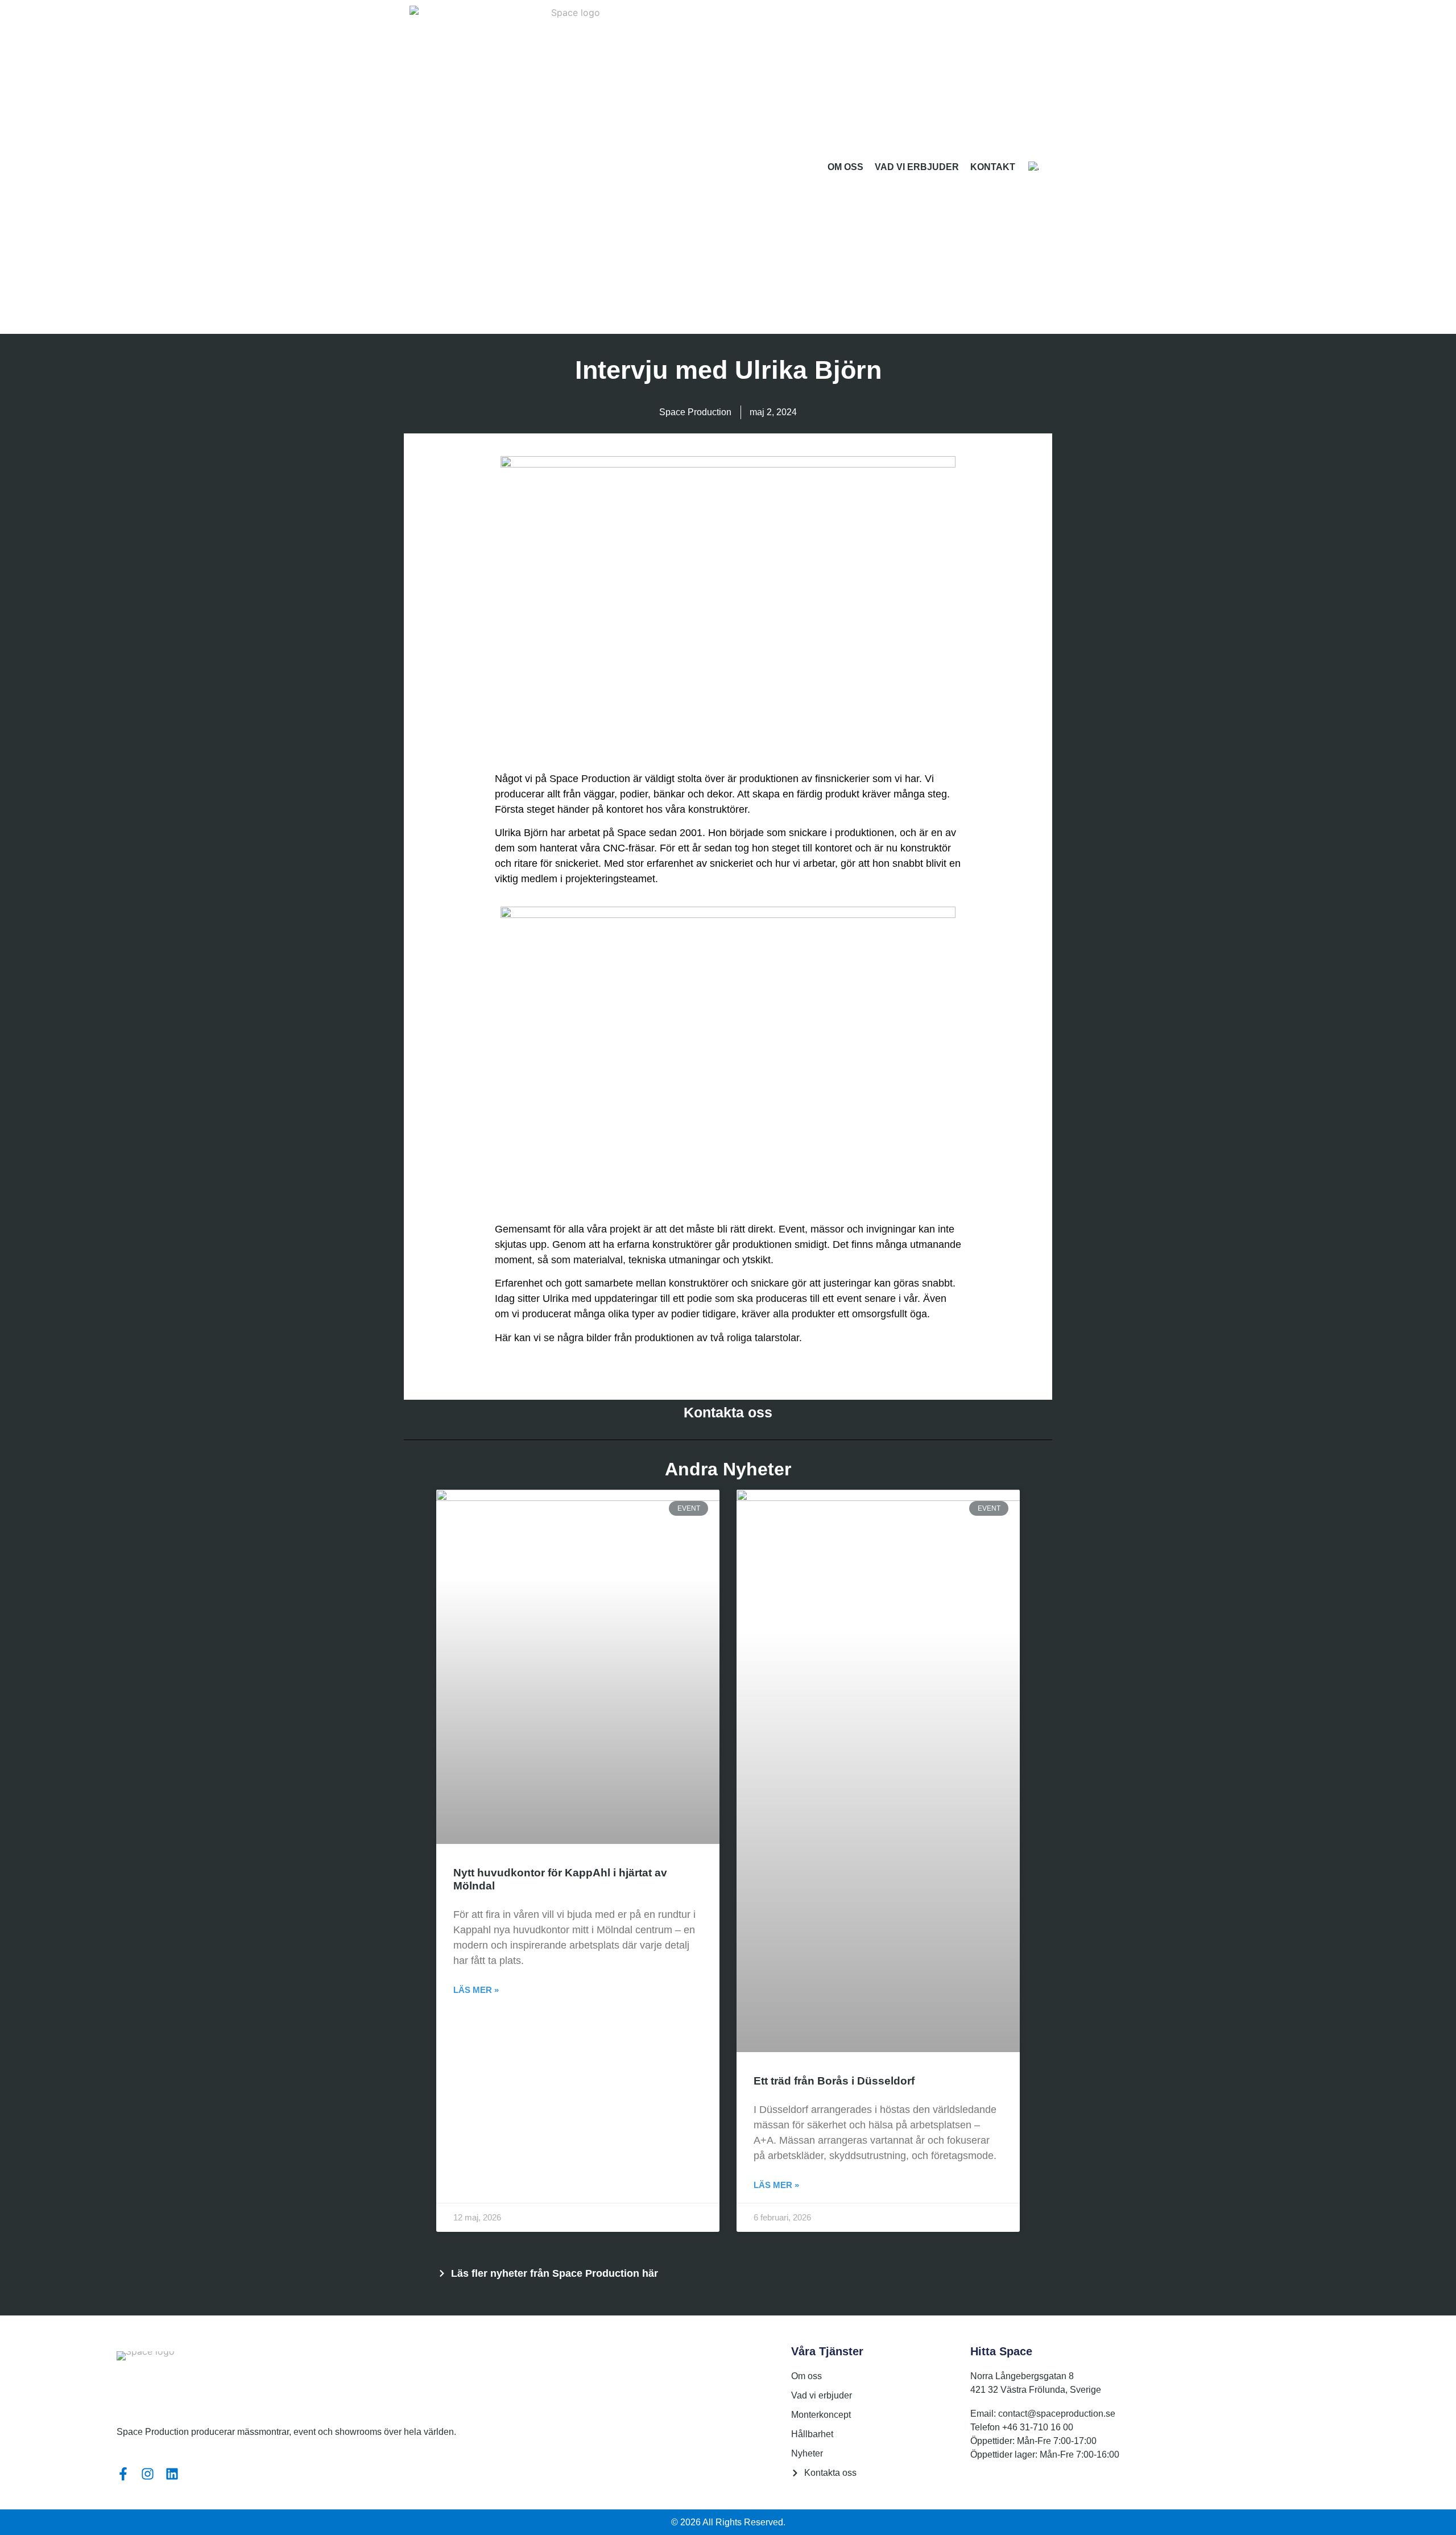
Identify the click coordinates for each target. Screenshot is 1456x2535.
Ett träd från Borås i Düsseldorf (834, 2081)
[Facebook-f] (123, 2474)
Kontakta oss (728, 1412)
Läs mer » (476, 1990)
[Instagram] (148, 2474)
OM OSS (845, 167)
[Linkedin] (172, 2474)
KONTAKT (993, 167)
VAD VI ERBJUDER (917, 167)
